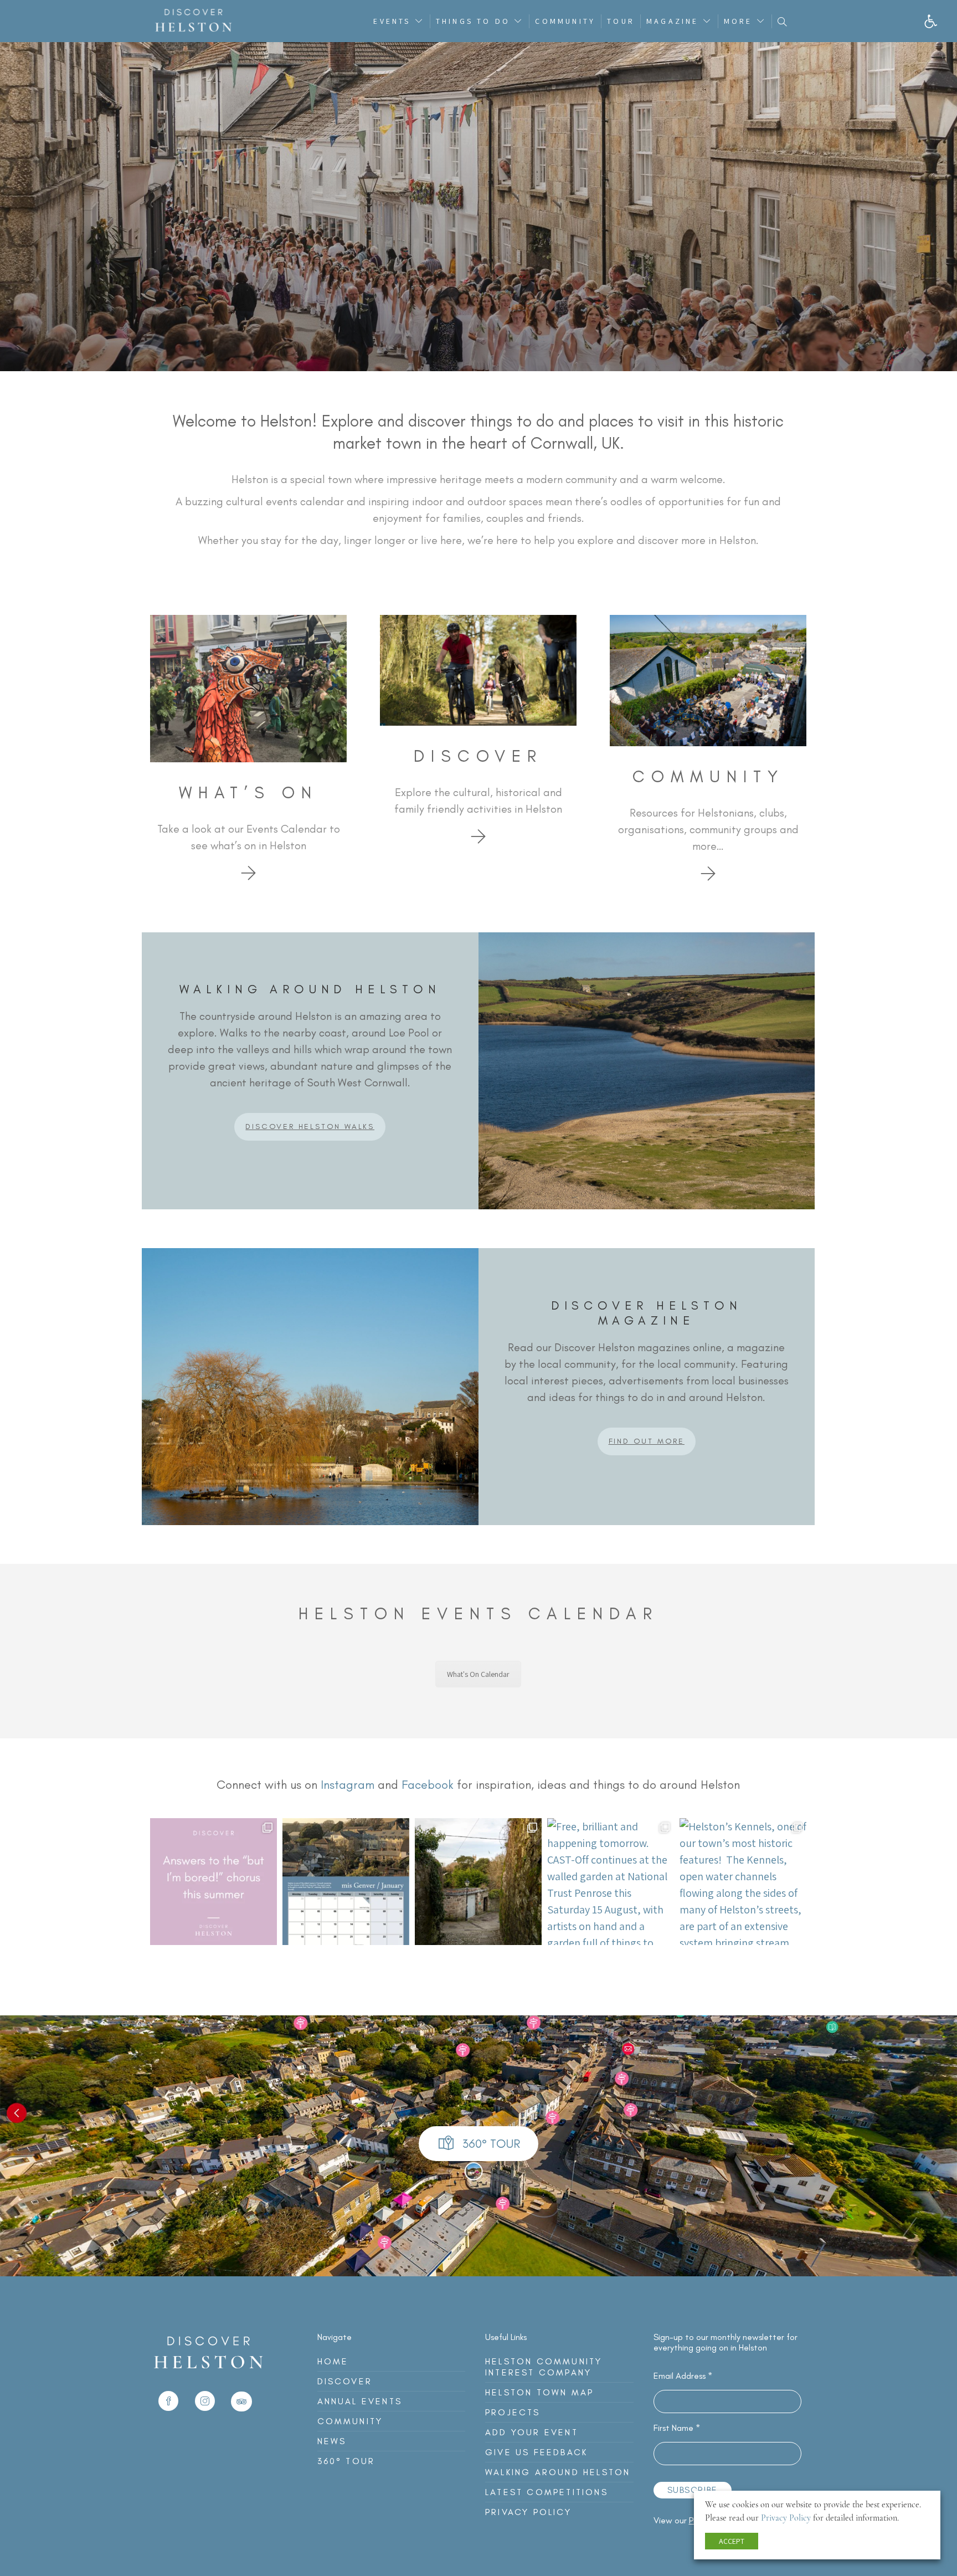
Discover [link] (345, 2381)
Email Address (683, 2376)
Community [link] (565, 21)
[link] (931, 21)
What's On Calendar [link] (478, 1674)
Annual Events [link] (360, 2401)
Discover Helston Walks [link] (310, 1127)
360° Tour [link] (346, 2461)
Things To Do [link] (473, 21)
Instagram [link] (348, 1785)
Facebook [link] (428, 1785)
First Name (677, 2428)
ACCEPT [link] (732, 2541)
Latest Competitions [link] (547, 2492)
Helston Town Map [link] (539, 2392)
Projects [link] (513, 2412)
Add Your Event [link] (532, 2432)
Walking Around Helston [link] (558, 2472)
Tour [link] (621, 21)
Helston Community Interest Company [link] (544, 2367)
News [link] (332, 2441)
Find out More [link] (647, 1441)
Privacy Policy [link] (528, 2512)
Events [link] (392, 21)
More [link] (738, 21)
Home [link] (333, 2361)
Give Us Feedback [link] (536, 2452)
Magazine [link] (673, 21)
